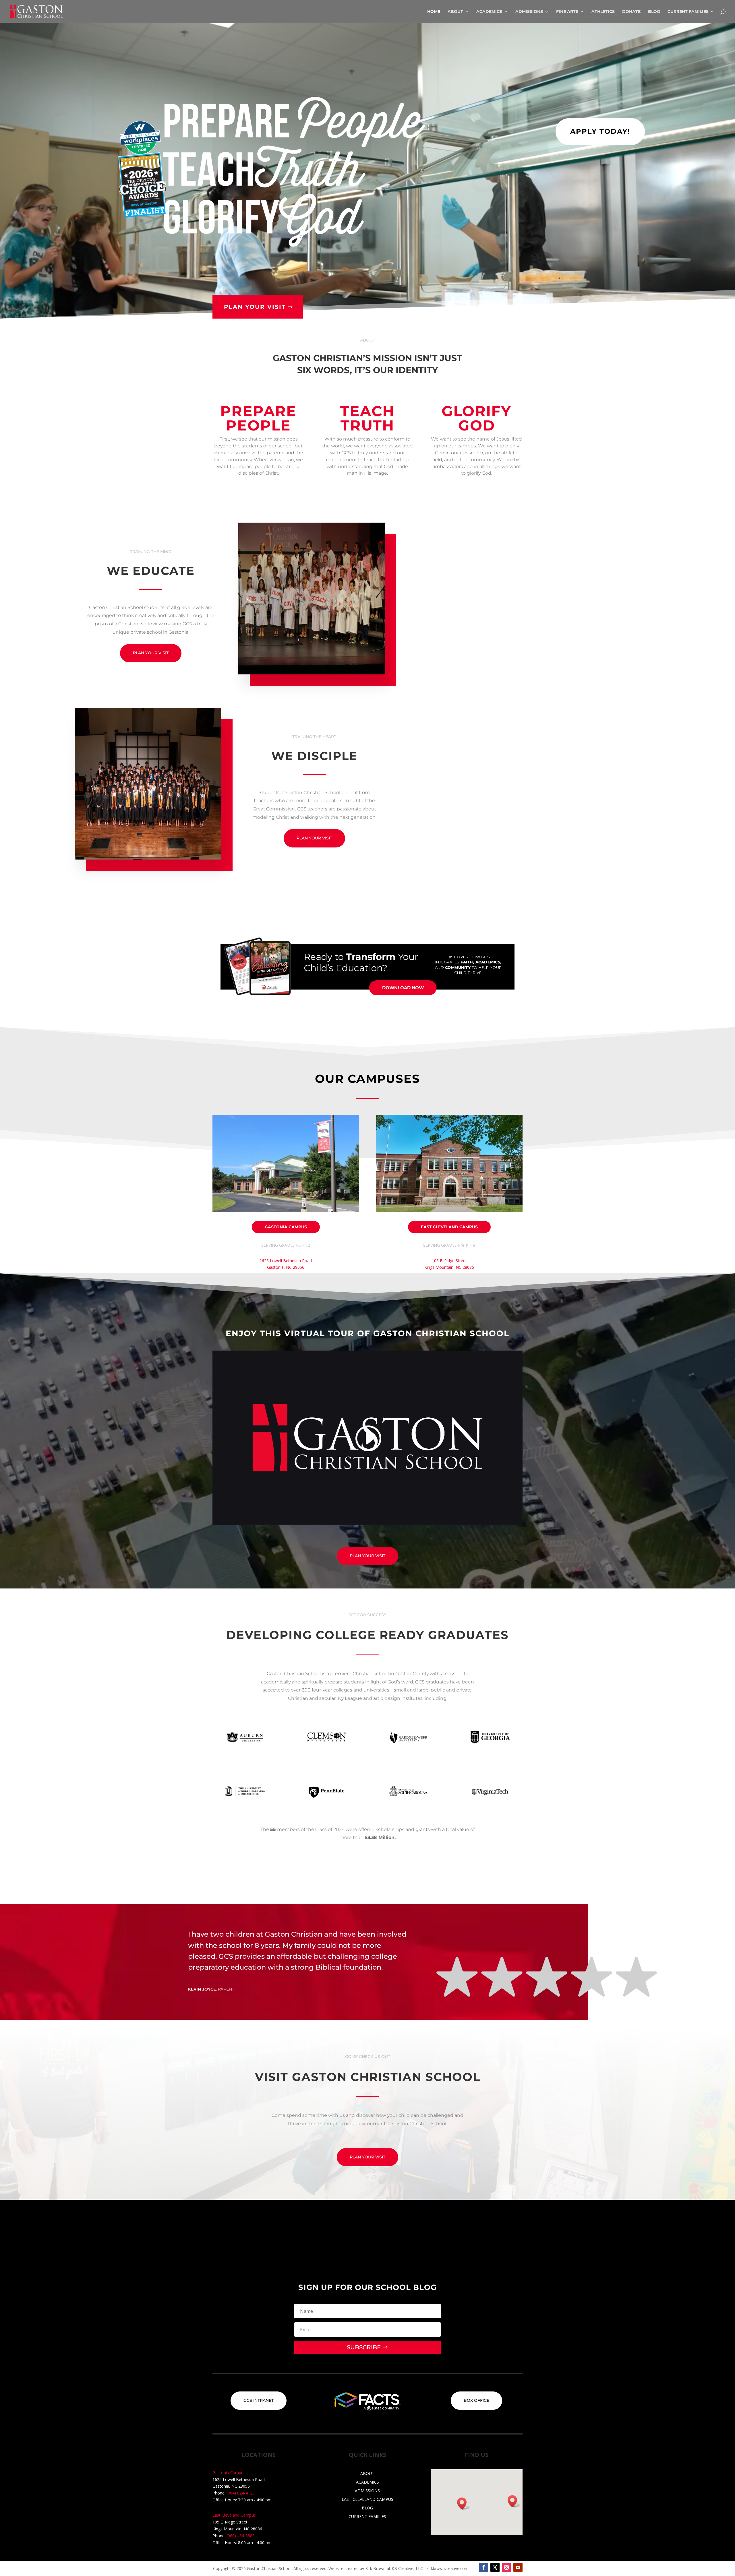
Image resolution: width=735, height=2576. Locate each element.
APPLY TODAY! (600, 131)
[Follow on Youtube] (518, 2567)
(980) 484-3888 (241, 2536)
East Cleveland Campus (449, 1227)
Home (434, 12)
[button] (514, 2501)
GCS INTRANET (259, 2400)
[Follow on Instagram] (506, 2567)
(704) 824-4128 (241, 2493)
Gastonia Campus (286, 1227)
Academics (489, 12)
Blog (654, 12)
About (455, 12)
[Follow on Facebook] (483, 2567)
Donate (631, 12)
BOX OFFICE (476, 2400)
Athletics (603, 12)
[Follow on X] (495, 2567)
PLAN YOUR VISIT (255, 307)
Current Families (688, 12)
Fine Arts (567, 12)
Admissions (529, 12)
